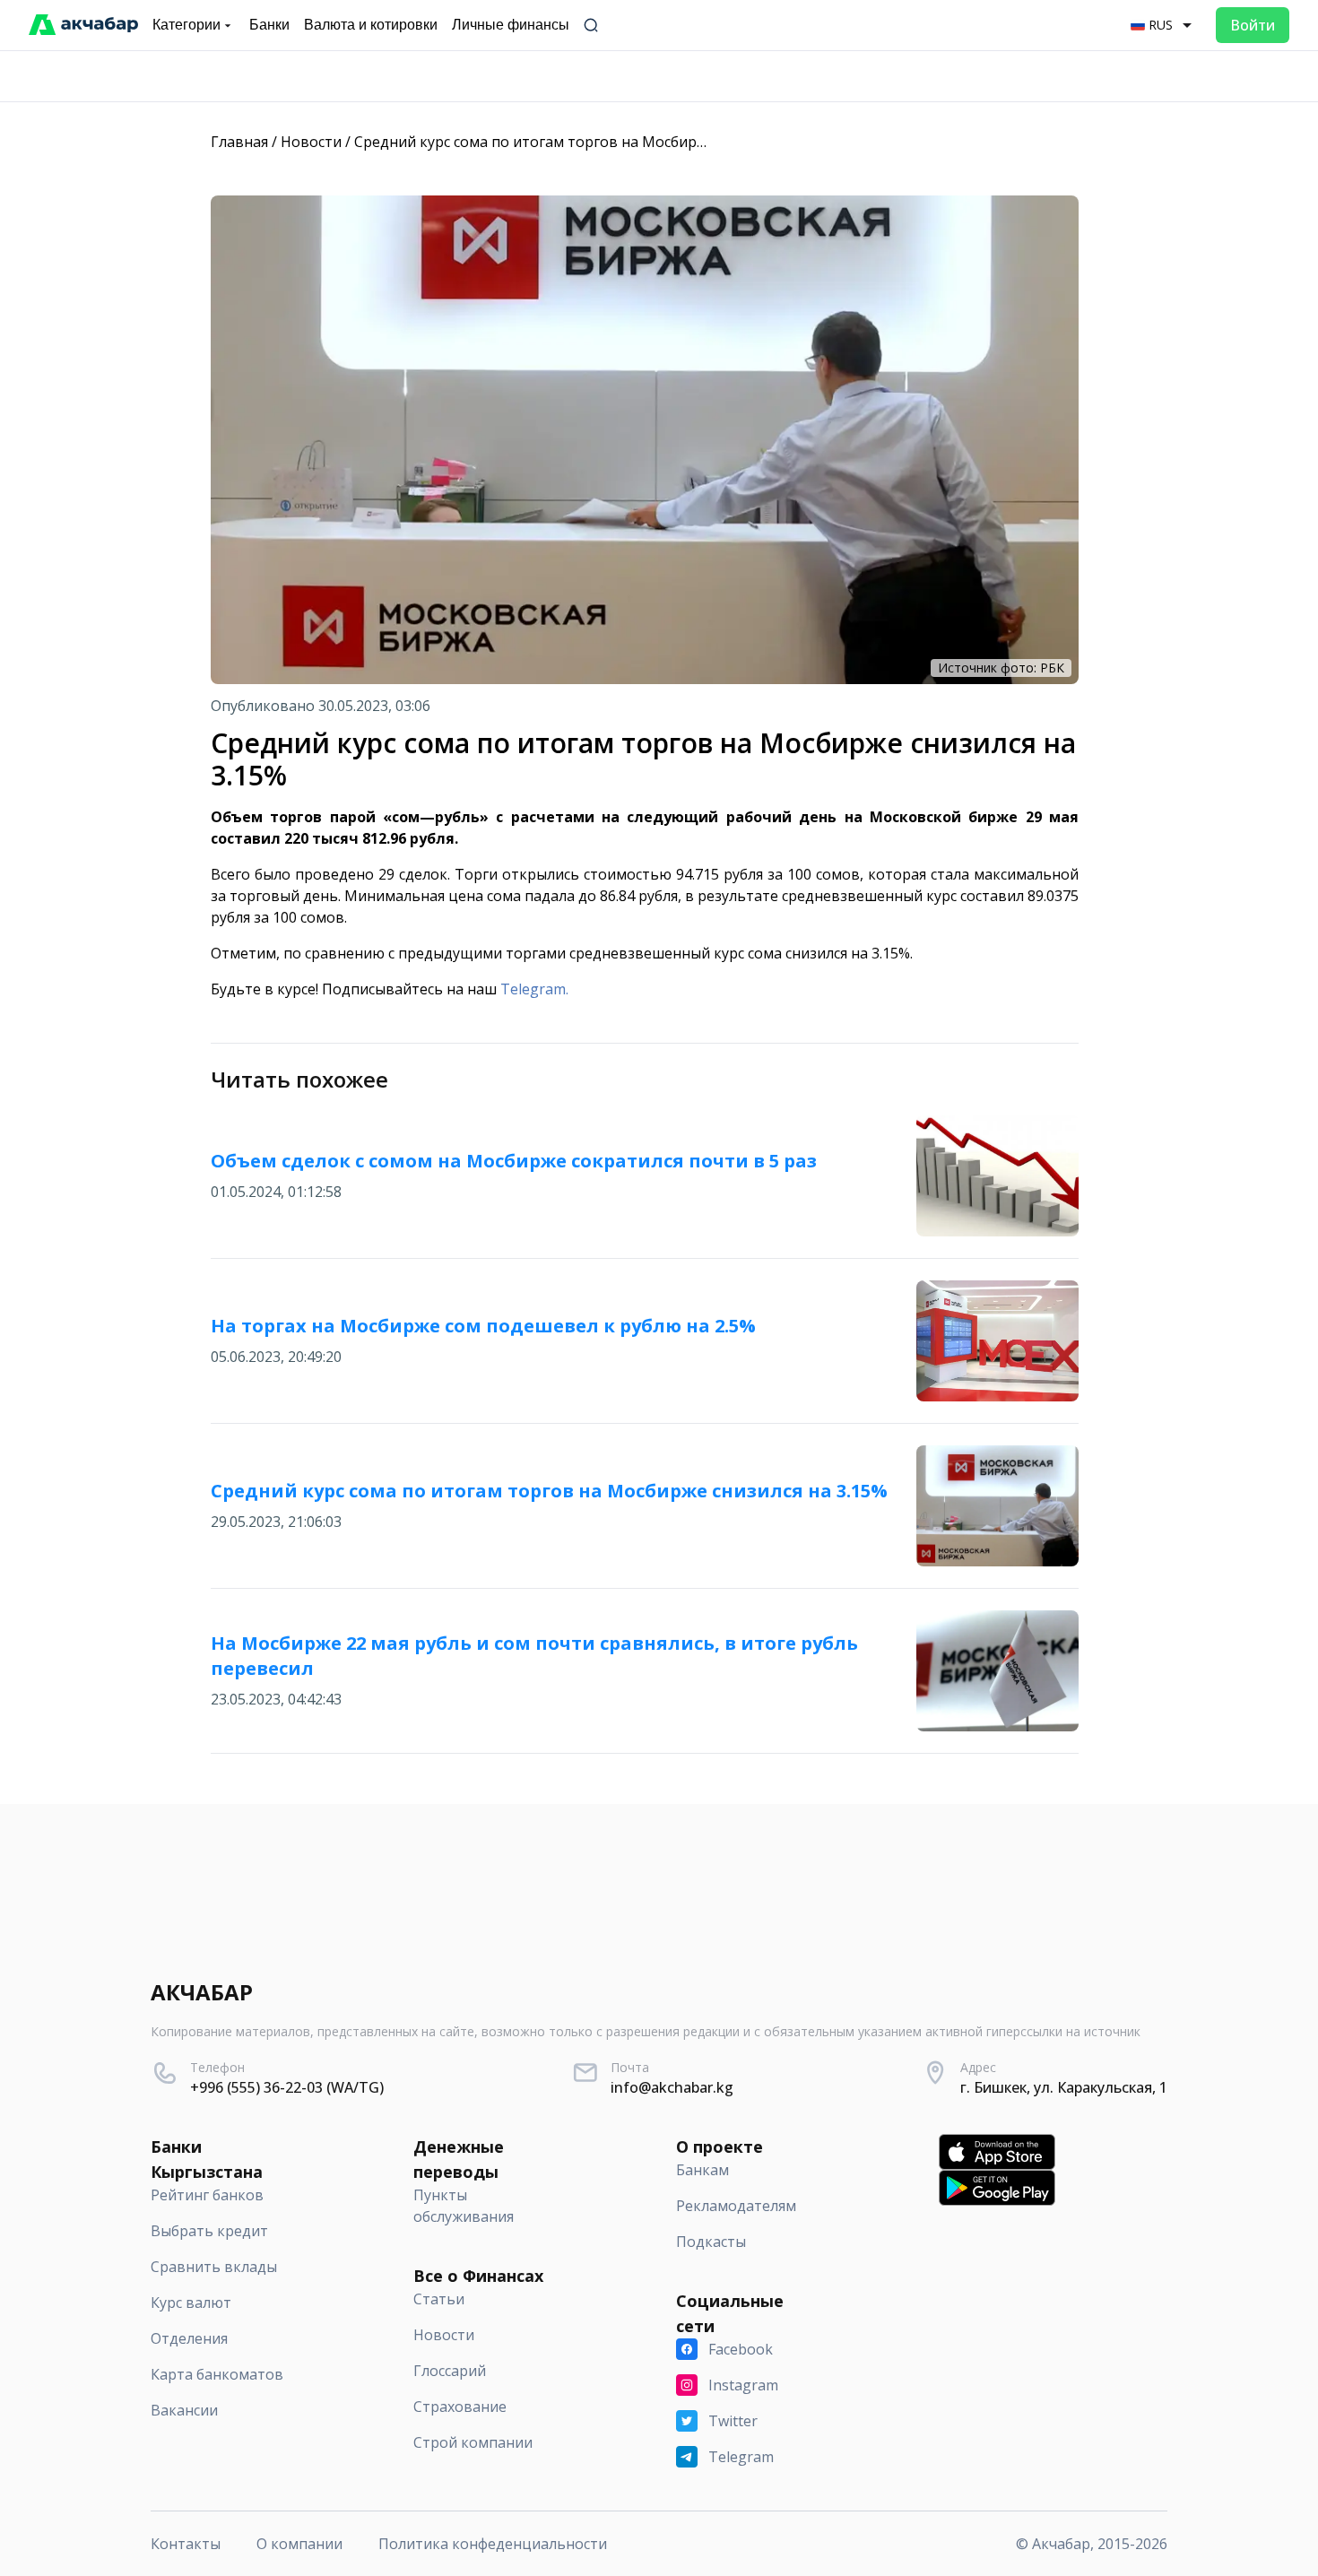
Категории (186, 25)
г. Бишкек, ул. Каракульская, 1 (1064, 2087)
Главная (239, 142)
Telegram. (534, 989)
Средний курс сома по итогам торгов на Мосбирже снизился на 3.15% (599, 142)
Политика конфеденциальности (493, 2544)
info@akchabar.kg (672, 2087)
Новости (311, 142)
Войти (1253, 25)
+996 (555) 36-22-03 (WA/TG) (287, 2087)
